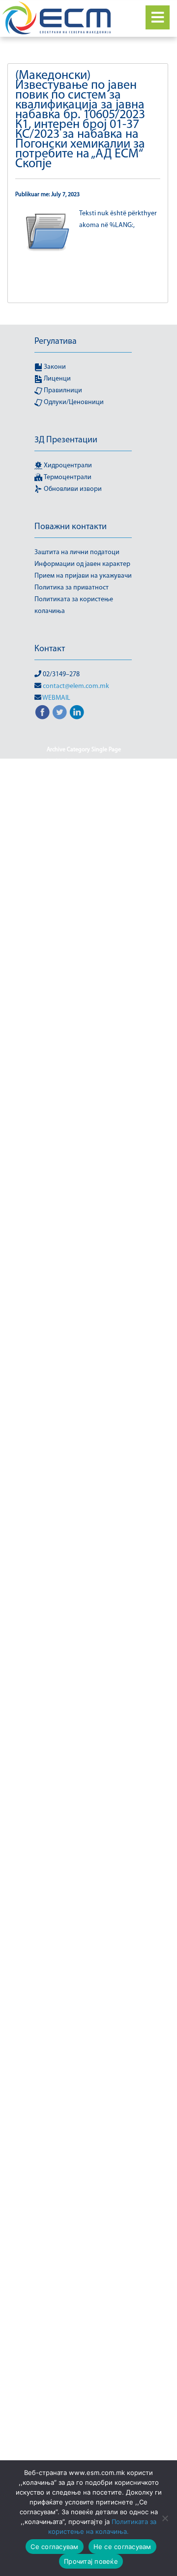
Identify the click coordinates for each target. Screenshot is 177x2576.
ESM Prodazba (61, 1550)
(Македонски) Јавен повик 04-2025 (84, 879)
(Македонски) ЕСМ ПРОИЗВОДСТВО (84, 1656)
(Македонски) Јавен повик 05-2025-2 (84, 903)
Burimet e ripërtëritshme (84, 2209)
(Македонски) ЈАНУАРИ (84, 1256)
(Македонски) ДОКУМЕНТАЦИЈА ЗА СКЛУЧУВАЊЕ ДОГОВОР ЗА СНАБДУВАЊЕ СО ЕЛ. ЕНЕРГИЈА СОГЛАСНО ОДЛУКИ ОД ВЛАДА (84, 1497)
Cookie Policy (63, 762)
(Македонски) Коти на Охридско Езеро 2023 (84, 1933)
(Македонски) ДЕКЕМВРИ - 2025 (84, 1456)
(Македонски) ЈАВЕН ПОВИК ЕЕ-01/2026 (84, 1203)
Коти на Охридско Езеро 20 (84, 1868)
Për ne (85, 1715)
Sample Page (106, 762)
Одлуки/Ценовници (73, 402)
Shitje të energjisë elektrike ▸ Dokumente (84, 2086)
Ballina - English (60, 809)
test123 (120, 773)
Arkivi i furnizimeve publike (84, 1374)
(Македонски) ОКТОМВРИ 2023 (84, 2233)
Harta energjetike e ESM (84, 1527)
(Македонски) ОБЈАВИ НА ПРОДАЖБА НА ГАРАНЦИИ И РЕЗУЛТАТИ (84, 2192)
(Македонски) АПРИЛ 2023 (84, 1326)
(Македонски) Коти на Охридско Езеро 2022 (84, 1909)
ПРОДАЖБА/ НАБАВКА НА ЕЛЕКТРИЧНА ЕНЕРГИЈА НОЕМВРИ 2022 (84, 2056)
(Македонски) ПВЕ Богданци (84, 2268)
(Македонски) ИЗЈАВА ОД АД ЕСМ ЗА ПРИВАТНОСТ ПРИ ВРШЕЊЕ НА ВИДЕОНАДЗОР (84, 1750)
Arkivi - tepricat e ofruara (84, 1350)
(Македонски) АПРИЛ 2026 (84, 1338)
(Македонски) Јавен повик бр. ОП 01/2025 (84, 1097)
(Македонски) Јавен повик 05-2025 (84, 891)
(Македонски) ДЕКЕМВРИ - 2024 (84, 1444)
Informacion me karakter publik (84, 785)
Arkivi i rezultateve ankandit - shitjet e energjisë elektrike (84, 1391)
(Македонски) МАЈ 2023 (95, 1997)
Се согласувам (54, 2547)
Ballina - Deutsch (97, 797)
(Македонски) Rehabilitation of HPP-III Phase (84, 838)
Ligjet (110, 1715)
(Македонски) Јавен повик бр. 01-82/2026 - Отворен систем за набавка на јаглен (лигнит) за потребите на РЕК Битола (84, 1038)
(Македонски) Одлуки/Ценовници (84, 2221)
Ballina (57, 797)
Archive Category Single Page (84, 750)
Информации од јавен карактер (82, 564)
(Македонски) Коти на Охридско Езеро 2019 (84, 1850)
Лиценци (57, 379)
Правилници (62, 391)
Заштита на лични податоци (77, 552)
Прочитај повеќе (91, 2561)
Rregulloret (84, 2315)
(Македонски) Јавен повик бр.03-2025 (84, 1185)
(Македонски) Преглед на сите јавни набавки (84, 2333)
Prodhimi (84, 2409)
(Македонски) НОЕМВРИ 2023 (84, 2150)
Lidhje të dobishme (84, 1785)
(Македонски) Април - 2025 (84, 1315)
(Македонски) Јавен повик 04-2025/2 (84, 867)
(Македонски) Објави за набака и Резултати (84, 2168)
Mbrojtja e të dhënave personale (84, 1727)
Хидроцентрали (67, 466)
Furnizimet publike (84, 1221)
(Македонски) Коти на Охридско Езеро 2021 (84, 1886)
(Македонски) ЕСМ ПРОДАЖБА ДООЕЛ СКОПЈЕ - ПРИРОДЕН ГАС (84, 1580)
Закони (54, 367)
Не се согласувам (122, 2547)
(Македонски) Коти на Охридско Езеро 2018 (84, 1827)
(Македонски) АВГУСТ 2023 (84, 1303)
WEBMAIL (56, 698)
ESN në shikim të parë (84, 1562)
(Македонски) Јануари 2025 (84, 1244)
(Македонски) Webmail (84, 856)
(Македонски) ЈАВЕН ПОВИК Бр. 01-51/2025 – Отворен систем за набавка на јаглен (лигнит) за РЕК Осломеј (84, 997)
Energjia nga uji (109, 1538)
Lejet (48, 1997)
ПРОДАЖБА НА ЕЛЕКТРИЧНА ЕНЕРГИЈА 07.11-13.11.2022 (84, 1603)
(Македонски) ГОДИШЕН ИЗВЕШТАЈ (84, 1421)
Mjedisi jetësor (106, 1703)
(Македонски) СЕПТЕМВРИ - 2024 (84, 2421)
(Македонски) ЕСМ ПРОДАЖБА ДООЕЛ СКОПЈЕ (84, 1627)
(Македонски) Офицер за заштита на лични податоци (84, 2250)
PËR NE (59, 1715)
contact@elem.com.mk (76, 686)
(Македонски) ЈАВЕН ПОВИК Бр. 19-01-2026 (84, 1073)
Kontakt (119, 1774)
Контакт (50, 649)
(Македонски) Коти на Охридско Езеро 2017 (84, 1803)
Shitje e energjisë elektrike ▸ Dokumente (84, 2380)
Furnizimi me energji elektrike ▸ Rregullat (84, 2109)
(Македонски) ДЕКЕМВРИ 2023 (84, 1468)
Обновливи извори (72, 489)
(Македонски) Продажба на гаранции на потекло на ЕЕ (84, 2356)
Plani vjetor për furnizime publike (84, 1432)
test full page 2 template (70, 773)
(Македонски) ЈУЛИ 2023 (84, 1279)
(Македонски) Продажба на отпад (84, 2397)
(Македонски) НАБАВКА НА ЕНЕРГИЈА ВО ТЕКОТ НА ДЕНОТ (84, 2133)
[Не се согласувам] (165, 2518)
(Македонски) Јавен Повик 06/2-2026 (84, 926)
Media (122, 2009)
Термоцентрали (67, 477)
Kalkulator (86, 1774)
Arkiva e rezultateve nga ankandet (84, 1409)
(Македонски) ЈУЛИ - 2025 (84, 1268)
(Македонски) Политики (84, 2303)
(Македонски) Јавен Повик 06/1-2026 (84, 915)
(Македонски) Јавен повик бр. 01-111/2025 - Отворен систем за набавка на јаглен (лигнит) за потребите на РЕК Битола (84, 956)
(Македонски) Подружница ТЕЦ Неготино (84, 2286)
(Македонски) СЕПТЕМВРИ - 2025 (84, 2433)
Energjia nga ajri (59, 1538)
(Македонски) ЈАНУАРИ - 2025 (84, 1232)
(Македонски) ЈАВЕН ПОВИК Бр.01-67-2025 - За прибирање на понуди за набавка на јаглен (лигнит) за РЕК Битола (84, 1132)
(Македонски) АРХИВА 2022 (84, 1362)
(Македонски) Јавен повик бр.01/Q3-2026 (84, 1168)
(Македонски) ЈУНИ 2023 (84, 1291)
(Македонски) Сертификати (84, 2456)
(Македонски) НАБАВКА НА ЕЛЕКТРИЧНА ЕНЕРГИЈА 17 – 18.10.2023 (84, 2027)
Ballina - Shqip (109, 809)
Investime (51, 1774)
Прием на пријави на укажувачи (83, 576)
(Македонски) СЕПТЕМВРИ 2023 (84, 2445)
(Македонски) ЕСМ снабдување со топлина (84, 1685)
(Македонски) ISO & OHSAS (84, 820)
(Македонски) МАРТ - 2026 (71, 2009)
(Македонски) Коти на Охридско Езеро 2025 (84, 1980)
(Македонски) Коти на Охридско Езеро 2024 (84, 1956)
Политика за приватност (72, 588)
